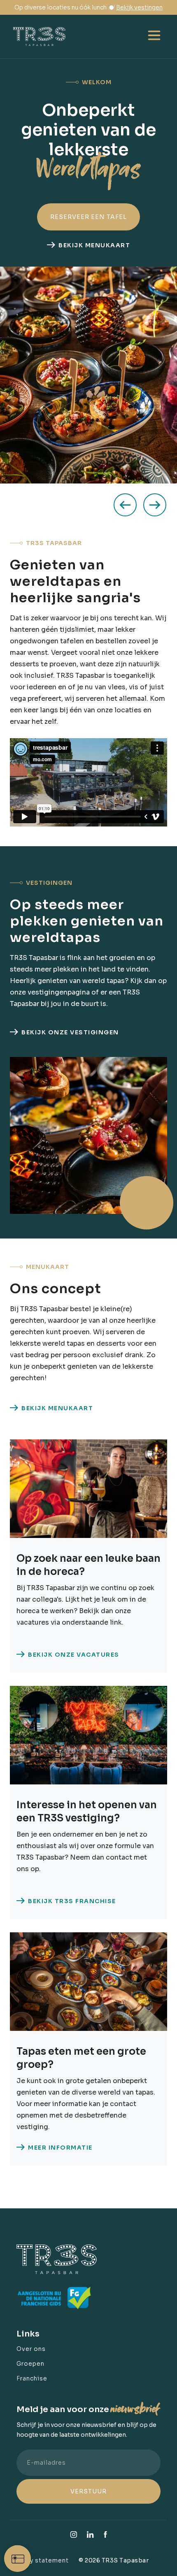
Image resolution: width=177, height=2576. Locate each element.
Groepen (30, 2364)
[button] (154, 37)
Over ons (31, 2349)
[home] (53, 37)
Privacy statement (39, 2560)
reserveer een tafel (88, 217)
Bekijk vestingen (139, 7)
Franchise (32, 2378)
